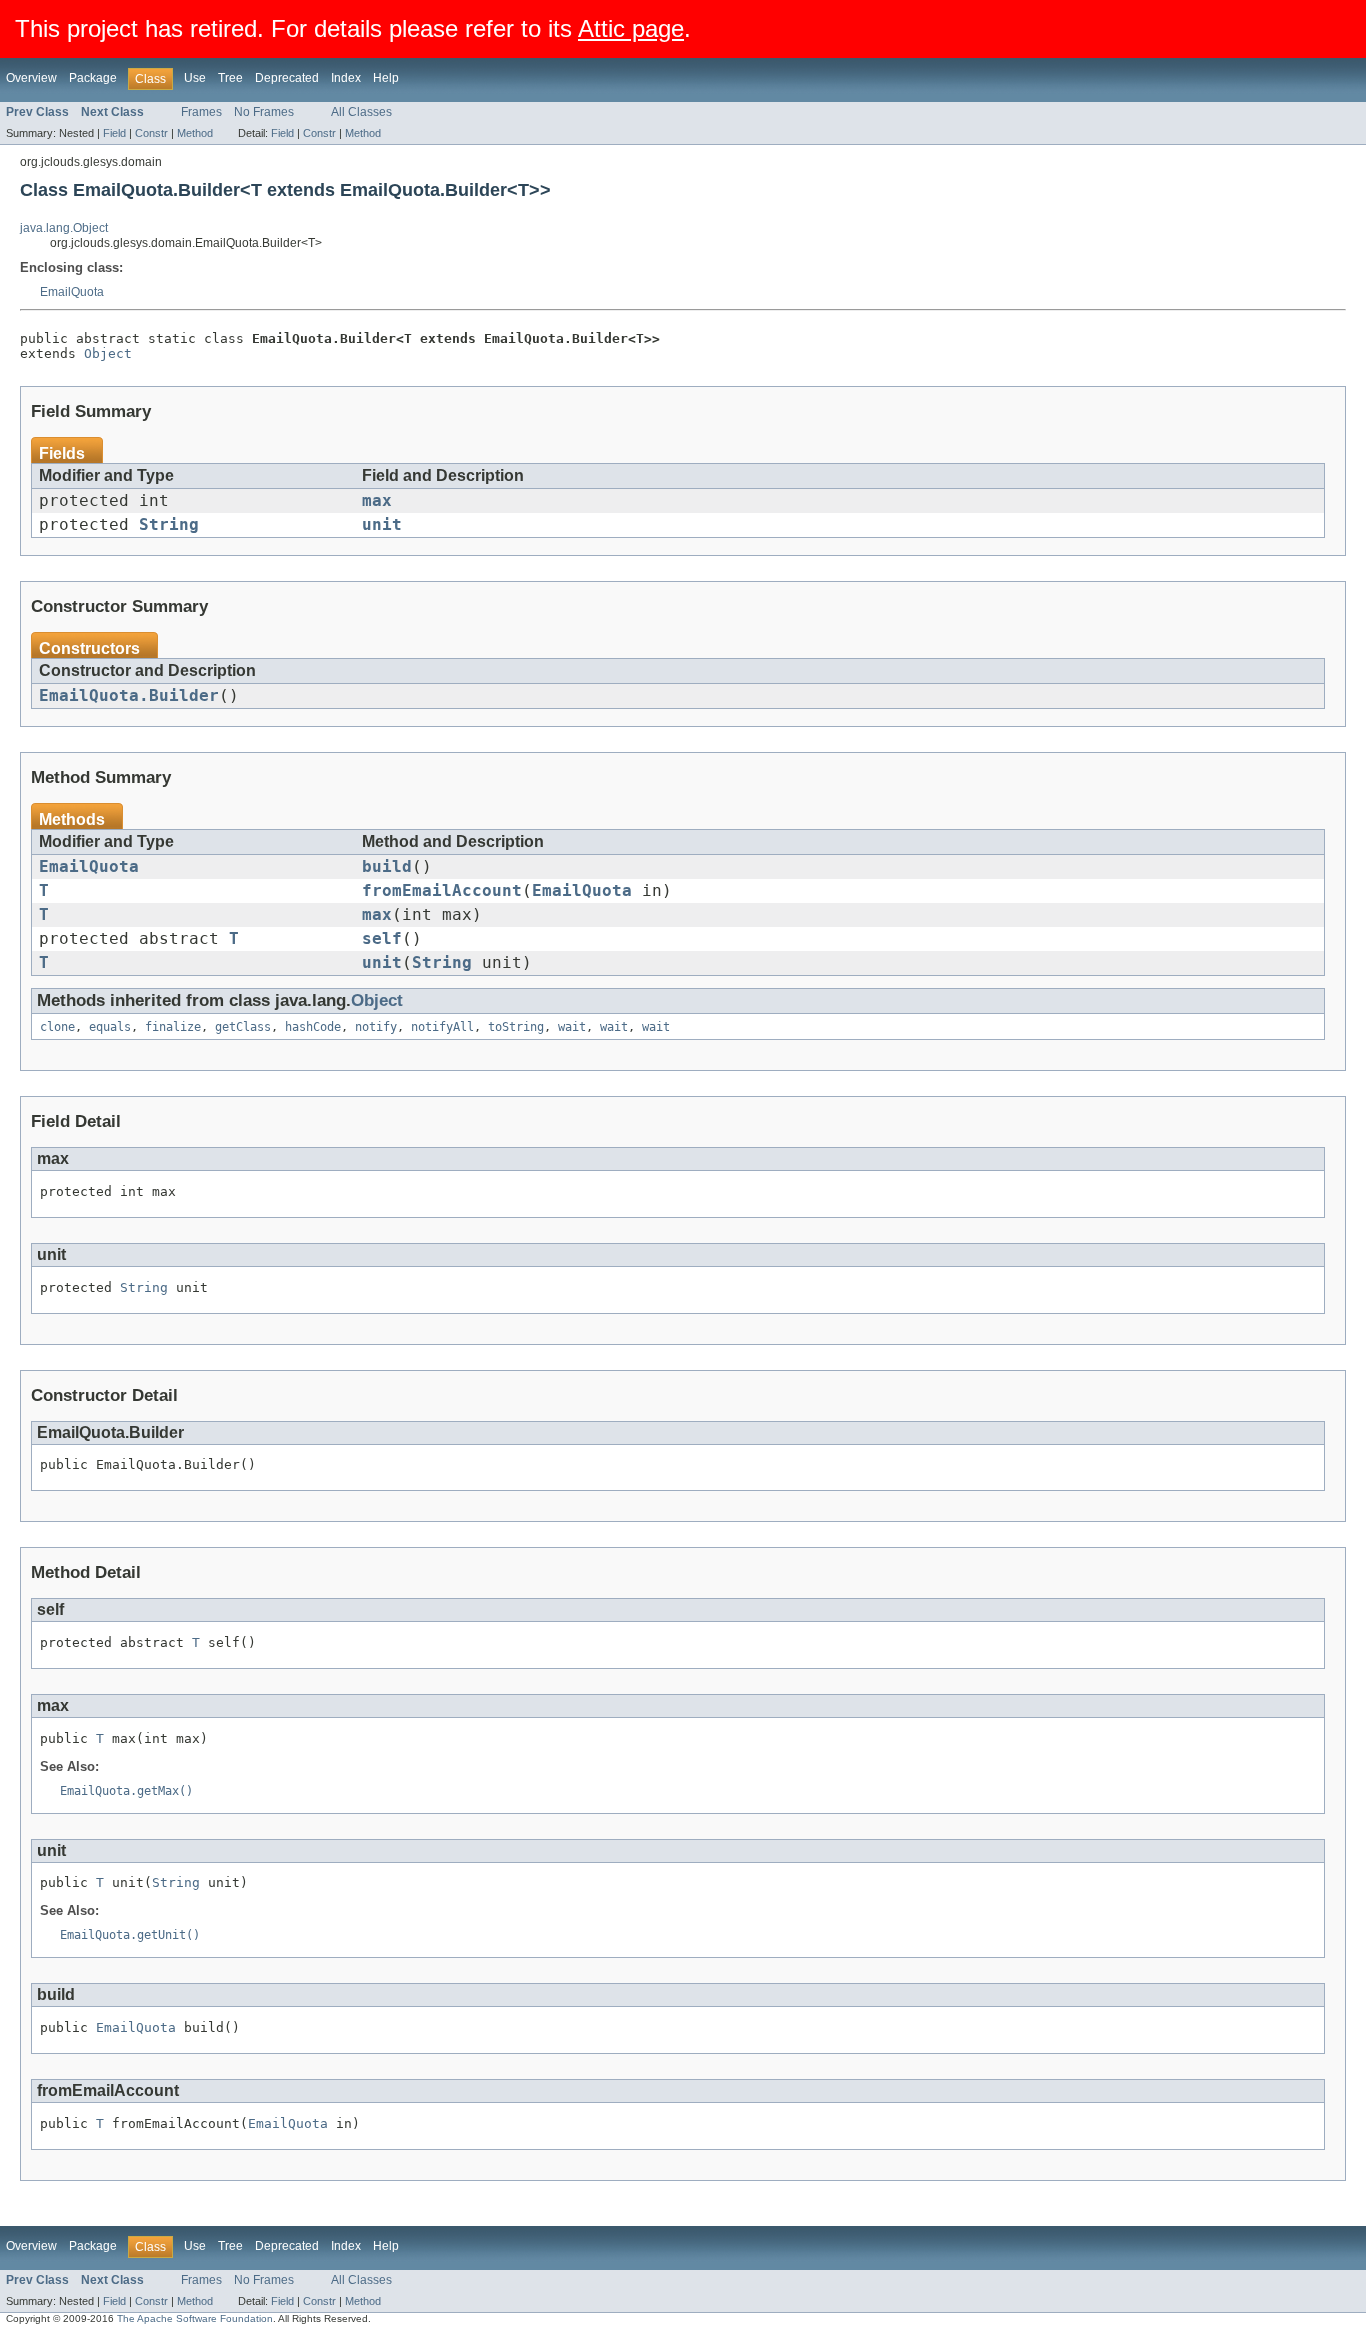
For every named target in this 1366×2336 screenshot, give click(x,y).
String (169, 525)
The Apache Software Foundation (195, 2318)
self (382, 939)
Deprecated (287, 78)
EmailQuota (72, 292)
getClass (243, 1027)
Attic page (631, 28)
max (377, 501)
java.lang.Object (64, 228)
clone (57, 1027)
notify (376, 1027)
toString (516, 1027)
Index (346, 78)
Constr (151, 133)
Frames (201, 112)
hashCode (313, 1027)
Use (195, 78)
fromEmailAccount (442, 891)
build (387, 867)
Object (108, 353)
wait (572, 1027)
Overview (31, 78)
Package (93, 78)
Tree (230, 78)
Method (195, 133)
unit (382, 525)
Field (114, 133)
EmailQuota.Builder (129, 696)
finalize (173, 1027)
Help (386, 78)
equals (110, 1027)
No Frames (264, 112)
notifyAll (442, 1027)
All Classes (361, 112)
